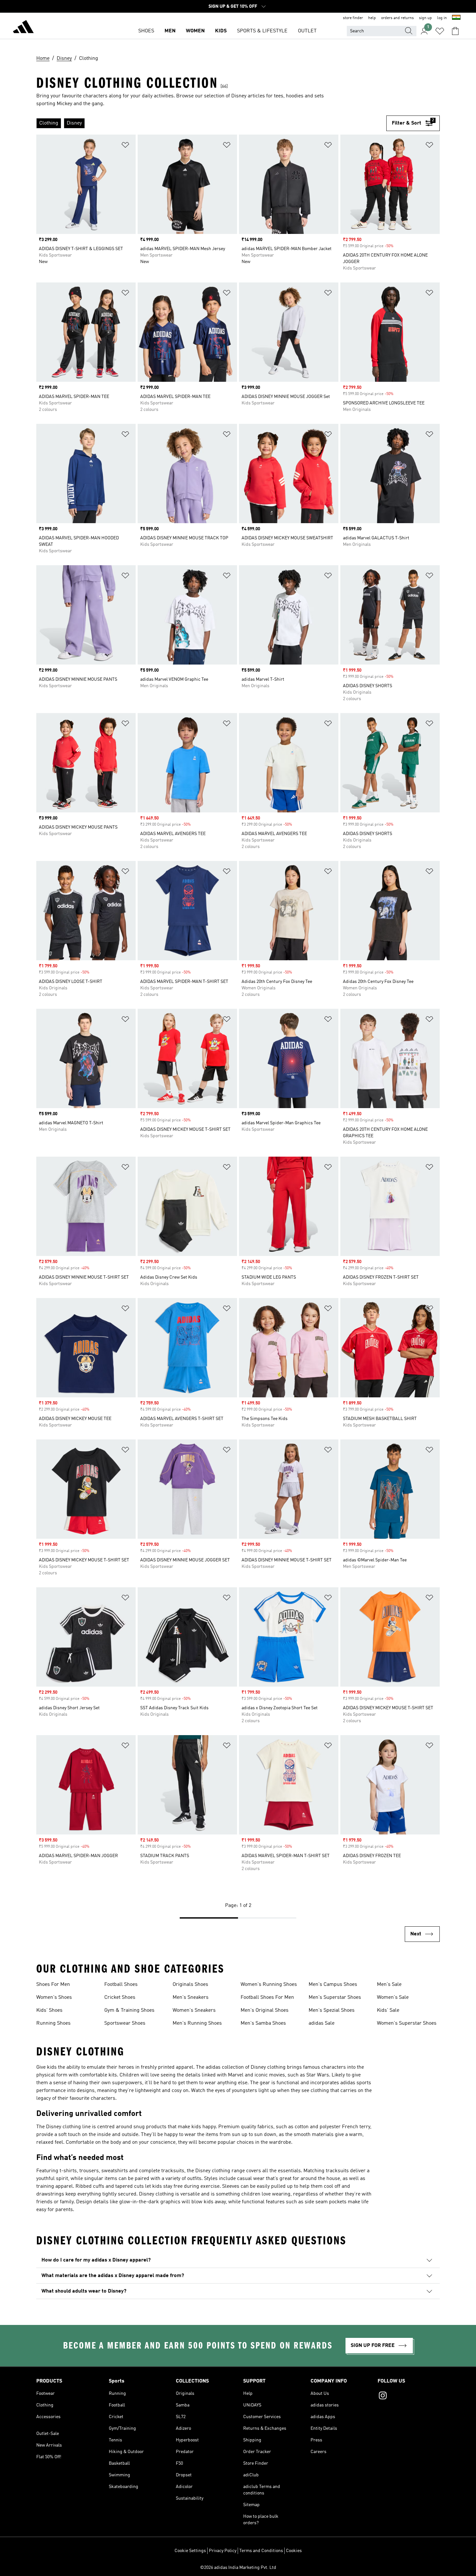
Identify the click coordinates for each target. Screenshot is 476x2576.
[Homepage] (23, 28)
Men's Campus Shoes (333, 1985)
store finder (353, 18)
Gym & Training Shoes (129, 2010)
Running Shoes (53, 2023)
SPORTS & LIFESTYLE (262, 31)
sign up (425, 18)
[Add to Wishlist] (125, 146)
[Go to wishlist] (440, 31)
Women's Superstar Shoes (407, 2023)
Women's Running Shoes (269, 1985)
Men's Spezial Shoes (332, 2010)
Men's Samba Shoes (263, 2023)
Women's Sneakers (194, 2010)
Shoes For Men (53, 1985)
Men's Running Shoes (197, 2023)
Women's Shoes (54, 1998)
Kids (221, 31)
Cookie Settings (190, 2551)
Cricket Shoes (120, 1998)
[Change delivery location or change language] (456, 18)
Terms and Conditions (261, 2551)
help (372, 18)
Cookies (294, 2551)
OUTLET (307, 31)
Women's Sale (393, 1998)
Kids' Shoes (49, 2010)
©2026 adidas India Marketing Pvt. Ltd (238, 2568)
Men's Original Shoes (265, 2010)
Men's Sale (389, 1985)
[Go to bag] (455, 31)
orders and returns (397, 18)
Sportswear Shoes (125, 2023)
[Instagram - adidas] (409, 2396)
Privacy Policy (223, 2551)
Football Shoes (121, 1985)
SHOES (146, 31)
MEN (170, 31)
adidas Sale (322, 2023)
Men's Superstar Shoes (335, 1998)
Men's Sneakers (191, 1998)
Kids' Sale (388, 2010)
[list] (211, 123)
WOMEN (195, 31)
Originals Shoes (190, 1985)
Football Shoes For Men (267, 1998)
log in (442, 18)
